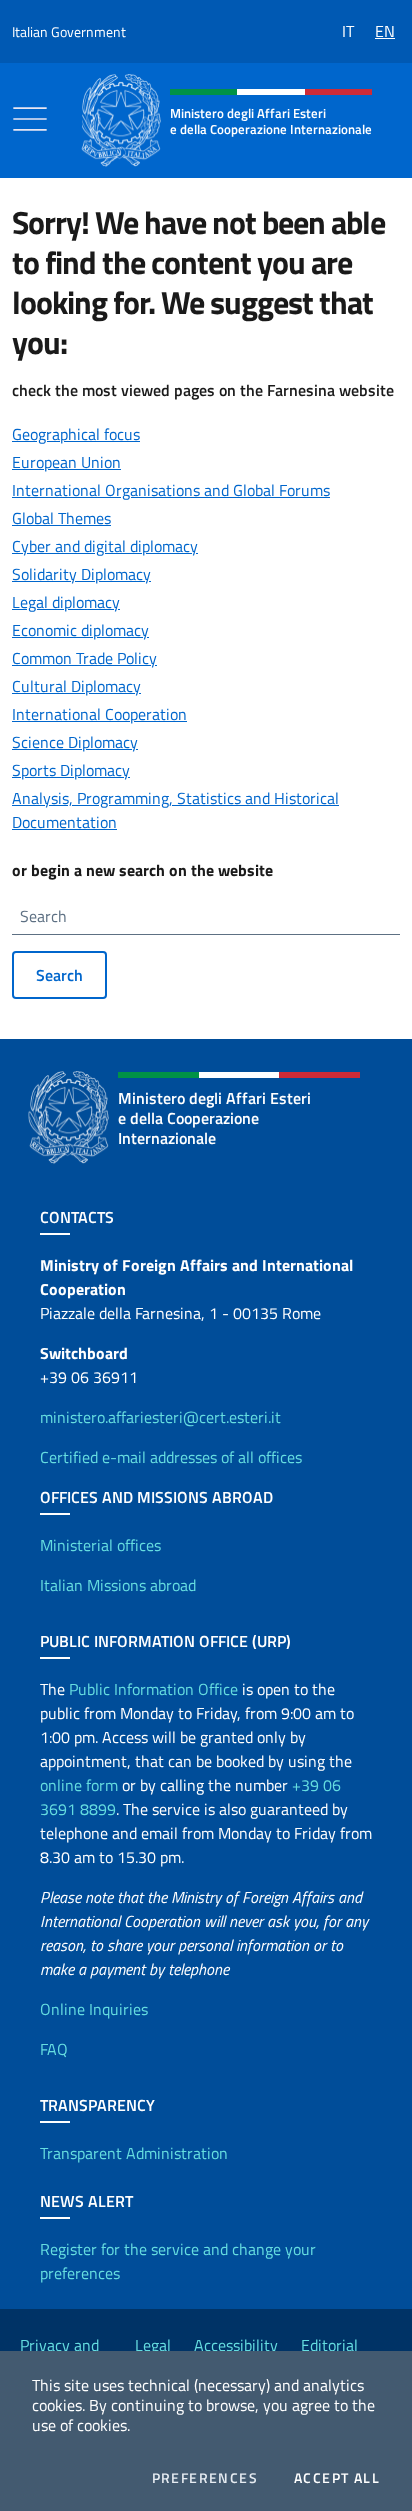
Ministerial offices (100, 1545)
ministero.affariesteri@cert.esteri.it (160, 1417)
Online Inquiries (94, 2009)
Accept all (337, 2478)
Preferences (205, 2478)
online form (79, 1785)
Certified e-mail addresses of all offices (171, 1457)
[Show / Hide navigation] (30, 119)
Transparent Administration (134, 2153)
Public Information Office (153, 1689)
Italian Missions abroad (118, 1585)
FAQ (54, 2049)
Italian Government (69, 31)
